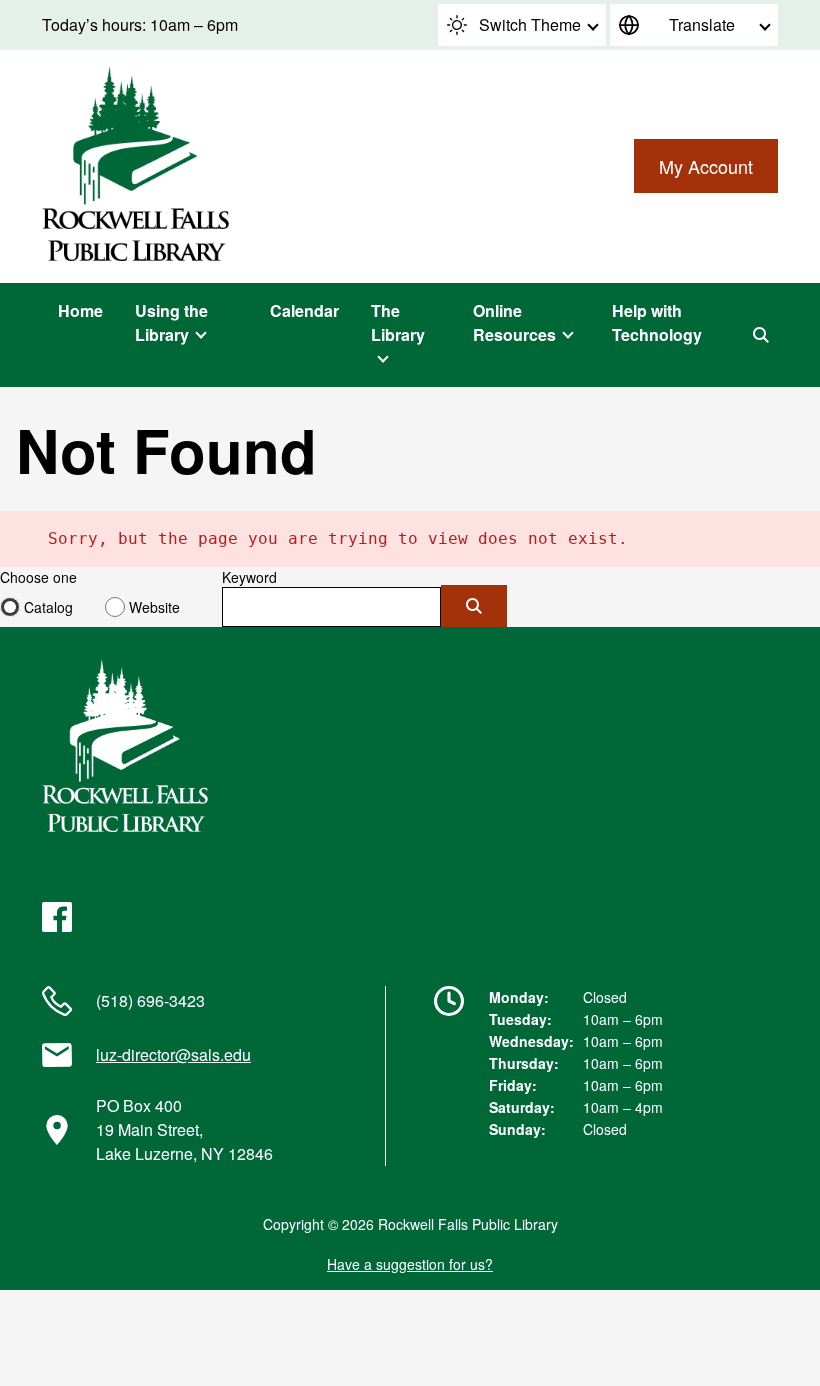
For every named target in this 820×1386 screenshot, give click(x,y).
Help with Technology (657, 322)
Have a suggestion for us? (410, 1264)
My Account (706, 166)
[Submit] (474, 606)
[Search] (761, 335)
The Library (398, 322)
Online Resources (514, 322)
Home (80, 310)
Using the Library (171, 322)
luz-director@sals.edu (173, 1054)
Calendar (304, 310)
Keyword (249, 577)
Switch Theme (530, 24)
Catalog (48, 607)
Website (154, 607)
